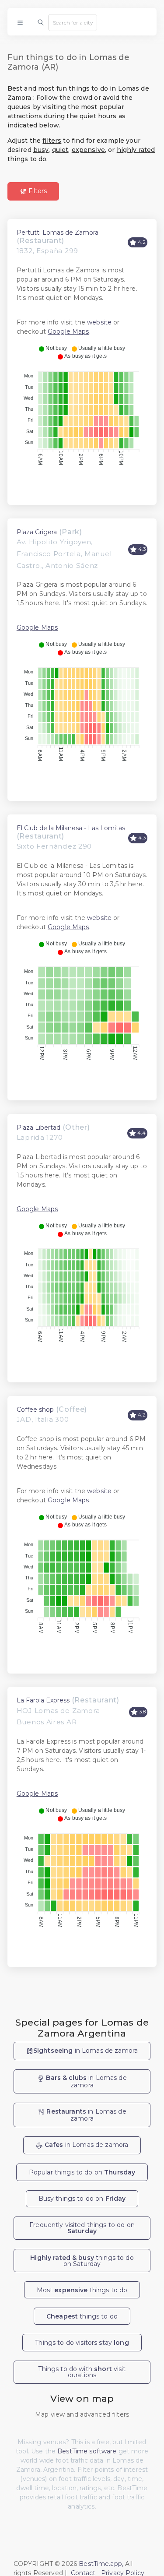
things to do (82, 2316)
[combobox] (73, 22)
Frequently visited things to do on (82, 2228)
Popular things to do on (82, 2172)
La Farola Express (43, 1700)
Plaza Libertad (38, 1128)
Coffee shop (35, 1410)
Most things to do (82, 2290)
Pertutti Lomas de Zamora (58, 233)
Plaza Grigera (37, 532)
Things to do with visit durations (82, 2372)
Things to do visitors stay (82, 2343)
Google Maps (68, 331)
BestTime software (87, 2451)
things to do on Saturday (82, 2261)
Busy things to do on (82, 2199)
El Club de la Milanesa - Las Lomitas (71, 828)
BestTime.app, (101, 2564)
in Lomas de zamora (85, 2051)
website (99, 322)
